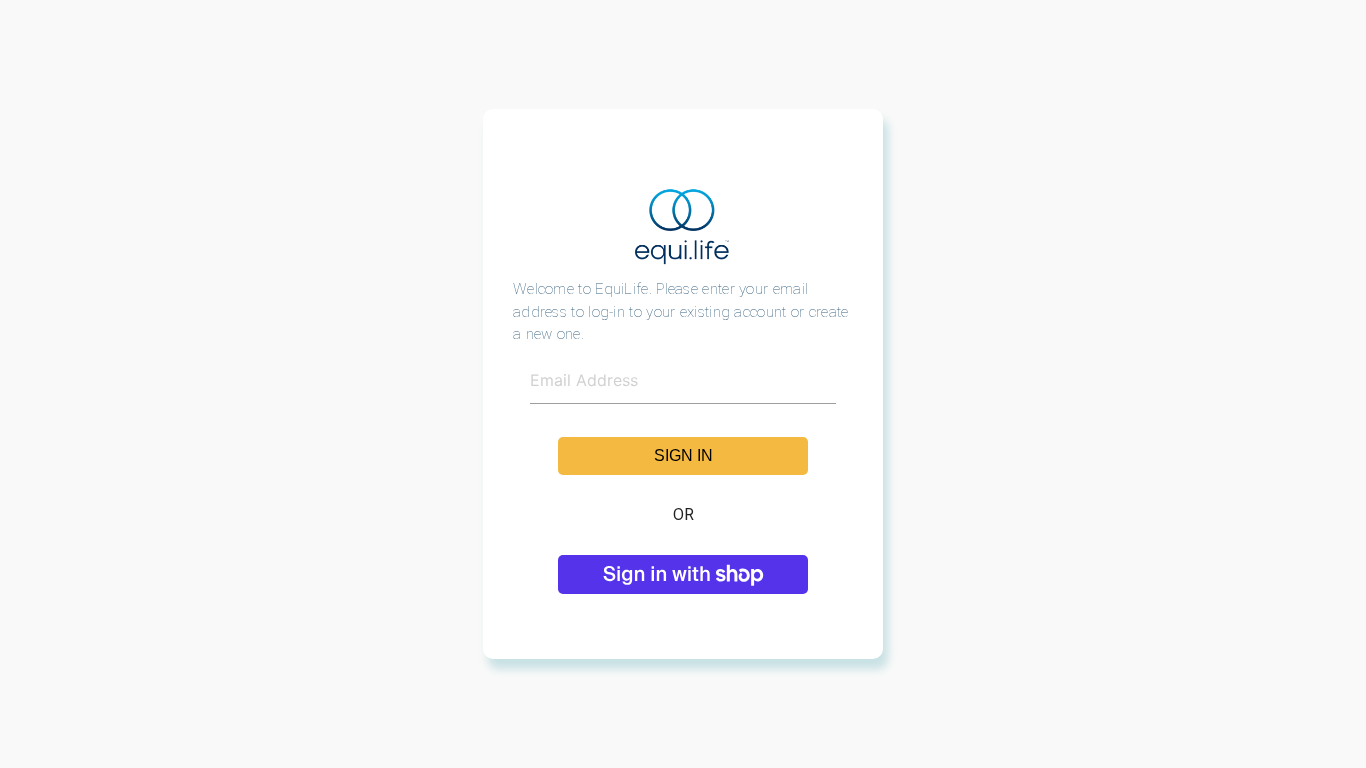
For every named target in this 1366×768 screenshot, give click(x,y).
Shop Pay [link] (683, 574)
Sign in (683, 455)
